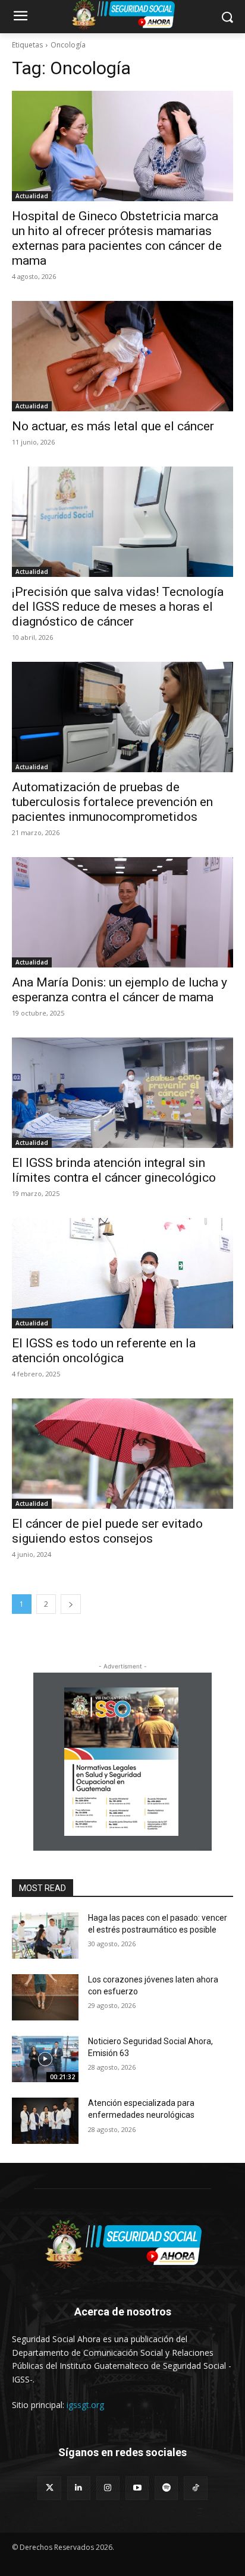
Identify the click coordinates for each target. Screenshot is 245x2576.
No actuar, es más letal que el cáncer (113, 426)
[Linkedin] (79, 2488)
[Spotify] (166, 2488)
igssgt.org (85, 2405)
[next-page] (71, 1604)
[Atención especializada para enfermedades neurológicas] (45, 2121)
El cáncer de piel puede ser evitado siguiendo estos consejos (107, 1531)
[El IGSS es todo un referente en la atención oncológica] (122, 1273)
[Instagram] (108, 2488)
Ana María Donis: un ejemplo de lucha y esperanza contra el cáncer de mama (120, 990)
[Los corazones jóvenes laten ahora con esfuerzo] (45, 1997)
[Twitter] (49, 2488)
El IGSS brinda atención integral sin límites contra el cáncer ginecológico (114, 1170)
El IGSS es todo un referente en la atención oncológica (104, 1351)
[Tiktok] (195, 2488)
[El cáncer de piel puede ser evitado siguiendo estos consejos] (122, 1454)
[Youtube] (137, 2488)
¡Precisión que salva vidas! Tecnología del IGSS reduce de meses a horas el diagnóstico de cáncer (118, 607)
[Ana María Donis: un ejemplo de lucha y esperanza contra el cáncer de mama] (122, 912)
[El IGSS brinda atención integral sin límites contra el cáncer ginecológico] (122, 1093)
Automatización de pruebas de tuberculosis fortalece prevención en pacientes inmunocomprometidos (112, 802)
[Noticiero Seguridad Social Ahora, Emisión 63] (45, 2059)
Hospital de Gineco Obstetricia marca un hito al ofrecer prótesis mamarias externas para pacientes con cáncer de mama (117, 238)
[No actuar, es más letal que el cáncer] (122, 356)
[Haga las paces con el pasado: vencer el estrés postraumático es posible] (45, 1936)
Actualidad (32, 196)
